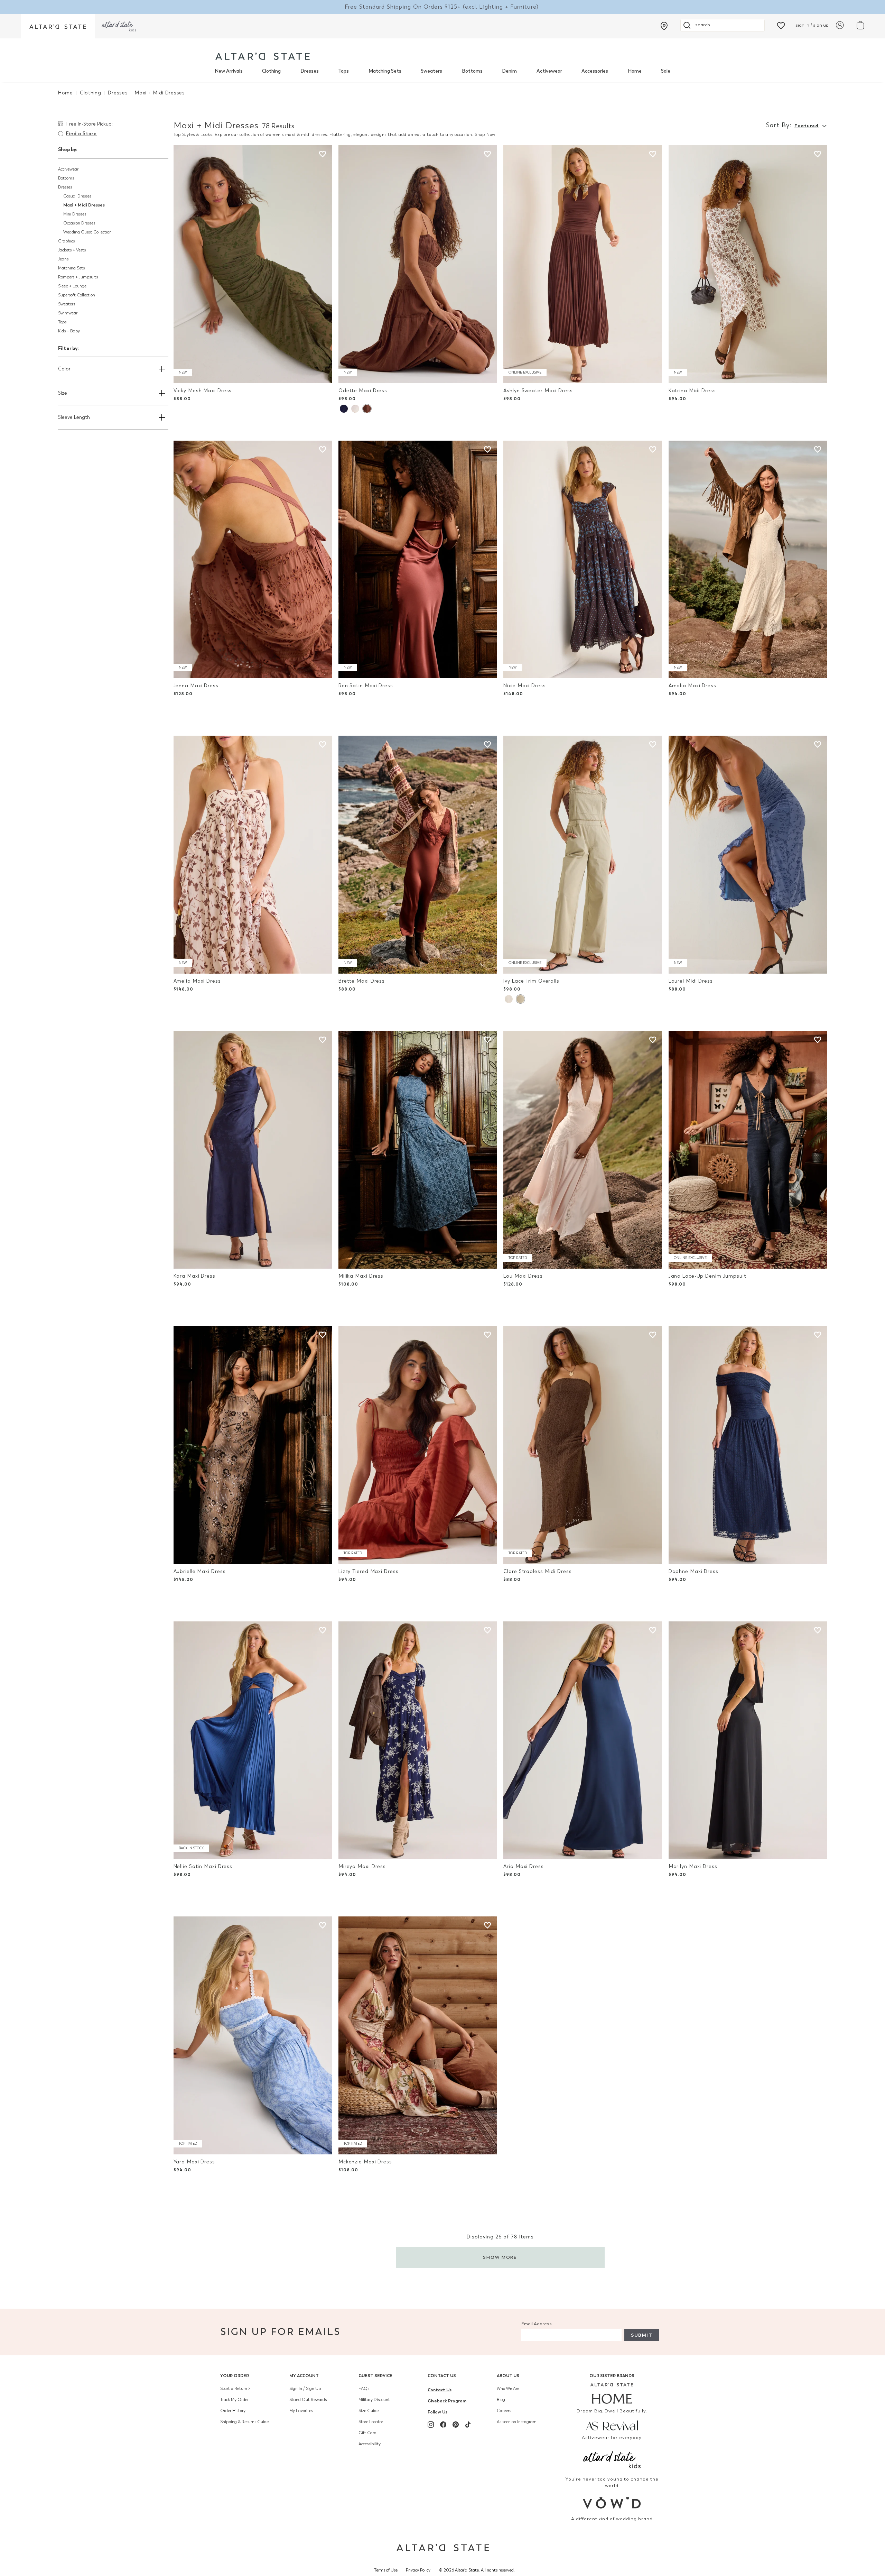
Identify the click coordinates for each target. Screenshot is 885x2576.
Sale (666, 71)
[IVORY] (509, 999)
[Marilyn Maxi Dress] (748, 1740)
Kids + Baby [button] (69, 331)
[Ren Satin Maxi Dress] (418, 560)
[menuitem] (229, 71)
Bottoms (472, 71)
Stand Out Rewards (308, 2400)
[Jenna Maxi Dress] (253, 560)
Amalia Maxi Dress (692, 686)
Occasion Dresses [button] (79, 223)
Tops (343, 71)
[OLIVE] (520, 999)
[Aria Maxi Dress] (583, 1740)
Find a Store (81, 134)
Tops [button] (62, 322)
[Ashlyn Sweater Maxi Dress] (583, 264)
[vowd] (612, 2503)
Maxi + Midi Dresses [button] (84, 205)
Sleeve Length (74, 417)
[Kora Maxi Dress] (253, 1150)
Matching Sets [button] (71, 268)
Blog (501, 2400)
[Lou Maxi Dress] (583, 1150)
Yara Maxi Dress (194, 2162)
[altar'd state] (263, 56)
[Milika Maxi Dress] (418, 1150)
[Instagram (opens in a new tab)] (431, 2425)
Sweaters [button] (67, 304)
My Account (304, 2376)
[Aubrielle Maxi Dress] (253, 1445)
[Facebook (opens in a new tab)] (443, 2425)
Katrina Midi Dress (692, 391)
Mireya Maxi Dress (362, 1866)
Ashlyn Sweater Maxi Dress (538, 391)
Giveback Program (447, 2401)
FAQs (364, 2389)
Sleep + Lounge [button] (72, 286)
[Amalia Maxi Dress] (748, 560)
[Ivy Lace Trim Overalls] (583, 855)
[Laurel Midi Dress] (748, 855)
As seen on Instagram (517, 2422)
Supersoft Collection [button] (77, 295)
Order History (233, 2411)
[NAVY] (344, 409)
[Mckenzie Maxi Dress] (418, 2035)
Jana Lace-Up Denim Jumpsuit (707, 1276)
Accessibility (370, 2444)
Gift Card (367, 2433)
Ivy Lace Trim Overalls (531, 981)
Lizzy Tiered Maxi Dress (368, 1571)
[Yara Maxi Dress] (253, 2035)
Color (64, 369)
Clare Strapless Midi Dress (537, 1571)
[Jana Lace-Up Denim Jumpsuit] (748, 1150)
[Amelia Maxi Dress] (253, 855)
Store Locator (371, 2422)
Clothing (271, 71)
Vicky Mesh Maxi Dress (203, 391)
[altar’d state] (58, 26)
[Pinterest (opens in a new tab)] (456, 2425)
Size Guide (369, 2411)
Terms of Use (386, 2570)
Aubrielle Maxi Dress (200, 1571)
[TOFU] (355, 409)
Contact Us (442, 2376)
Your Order (235, 2376)
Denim (509, 71)
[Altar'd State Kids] (612, 2459)
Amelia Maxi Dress (197, 981)
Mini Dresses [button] (75, 214)
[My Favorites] (781, 25)
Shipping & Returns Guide (244, 2422)
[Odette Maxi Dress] (418, 264)
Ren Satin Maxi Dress (366, 686)
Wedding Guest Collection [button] (87, 232)
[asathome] (612, 2393)
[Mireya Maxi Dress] (418, 1740)
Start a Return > (235, 2389)
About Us (508, 2376)
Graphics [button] (66, 241)
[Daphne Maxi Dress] (748, 1445)
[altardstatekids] (119, 26)
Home (635, 71)
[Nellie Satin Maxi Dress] (253, 1740)
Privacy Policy (418, 2570)
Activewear (549, 71)
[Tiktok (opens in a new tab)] (468, 2425)
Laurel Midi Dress (691, 981)
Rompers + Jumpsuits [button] (78, 277)
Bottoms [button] (66, 178)
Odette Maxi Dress (363, 391)
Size (63, 393)
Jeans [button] (63, 259)
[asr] (612, 2425)
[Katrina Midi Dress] (748, 264)
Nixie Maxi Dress (524, 686)
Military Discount (374, 2400)
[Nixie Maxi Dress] (583, 560)
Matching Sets (385, 71)
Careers (504, 2411)
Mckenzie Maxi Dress (365, 2162)
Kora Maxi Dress (194, 1276)
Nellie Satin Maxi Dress (203, 1866)
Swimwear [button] (68, 313)
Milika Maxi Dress (361, 1276)
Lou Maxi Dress (523, 1276)
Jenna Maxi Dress (196, 686)
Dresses (310, 71)
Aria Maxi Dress (523, 1866)
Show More (500, 2257)
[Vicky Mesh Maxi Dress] (253, 264)
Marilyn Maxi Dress (693, 1866)
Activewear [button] (68, 169)
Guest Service (375, 2376)
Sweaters (431, 71)
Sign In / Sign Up (305, 2389)
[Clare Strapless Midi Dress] (583, 1445)
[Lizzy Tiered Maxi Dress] (418, 1445)
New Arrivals (229, 71)
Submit (642, 2335)
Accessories (595, 71)
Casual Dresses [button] (77, 196)
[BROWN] (367, 409)
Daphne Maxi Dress (693, 1571)
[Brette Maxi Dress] (418, 855)
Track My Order (234, 2400)
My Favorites (301, 2411)
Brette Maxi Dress (362, 981)
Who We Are (508, 2389)
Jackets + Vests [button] (72, 250)
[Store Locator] (664, 26)
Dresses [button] (65, 187)
